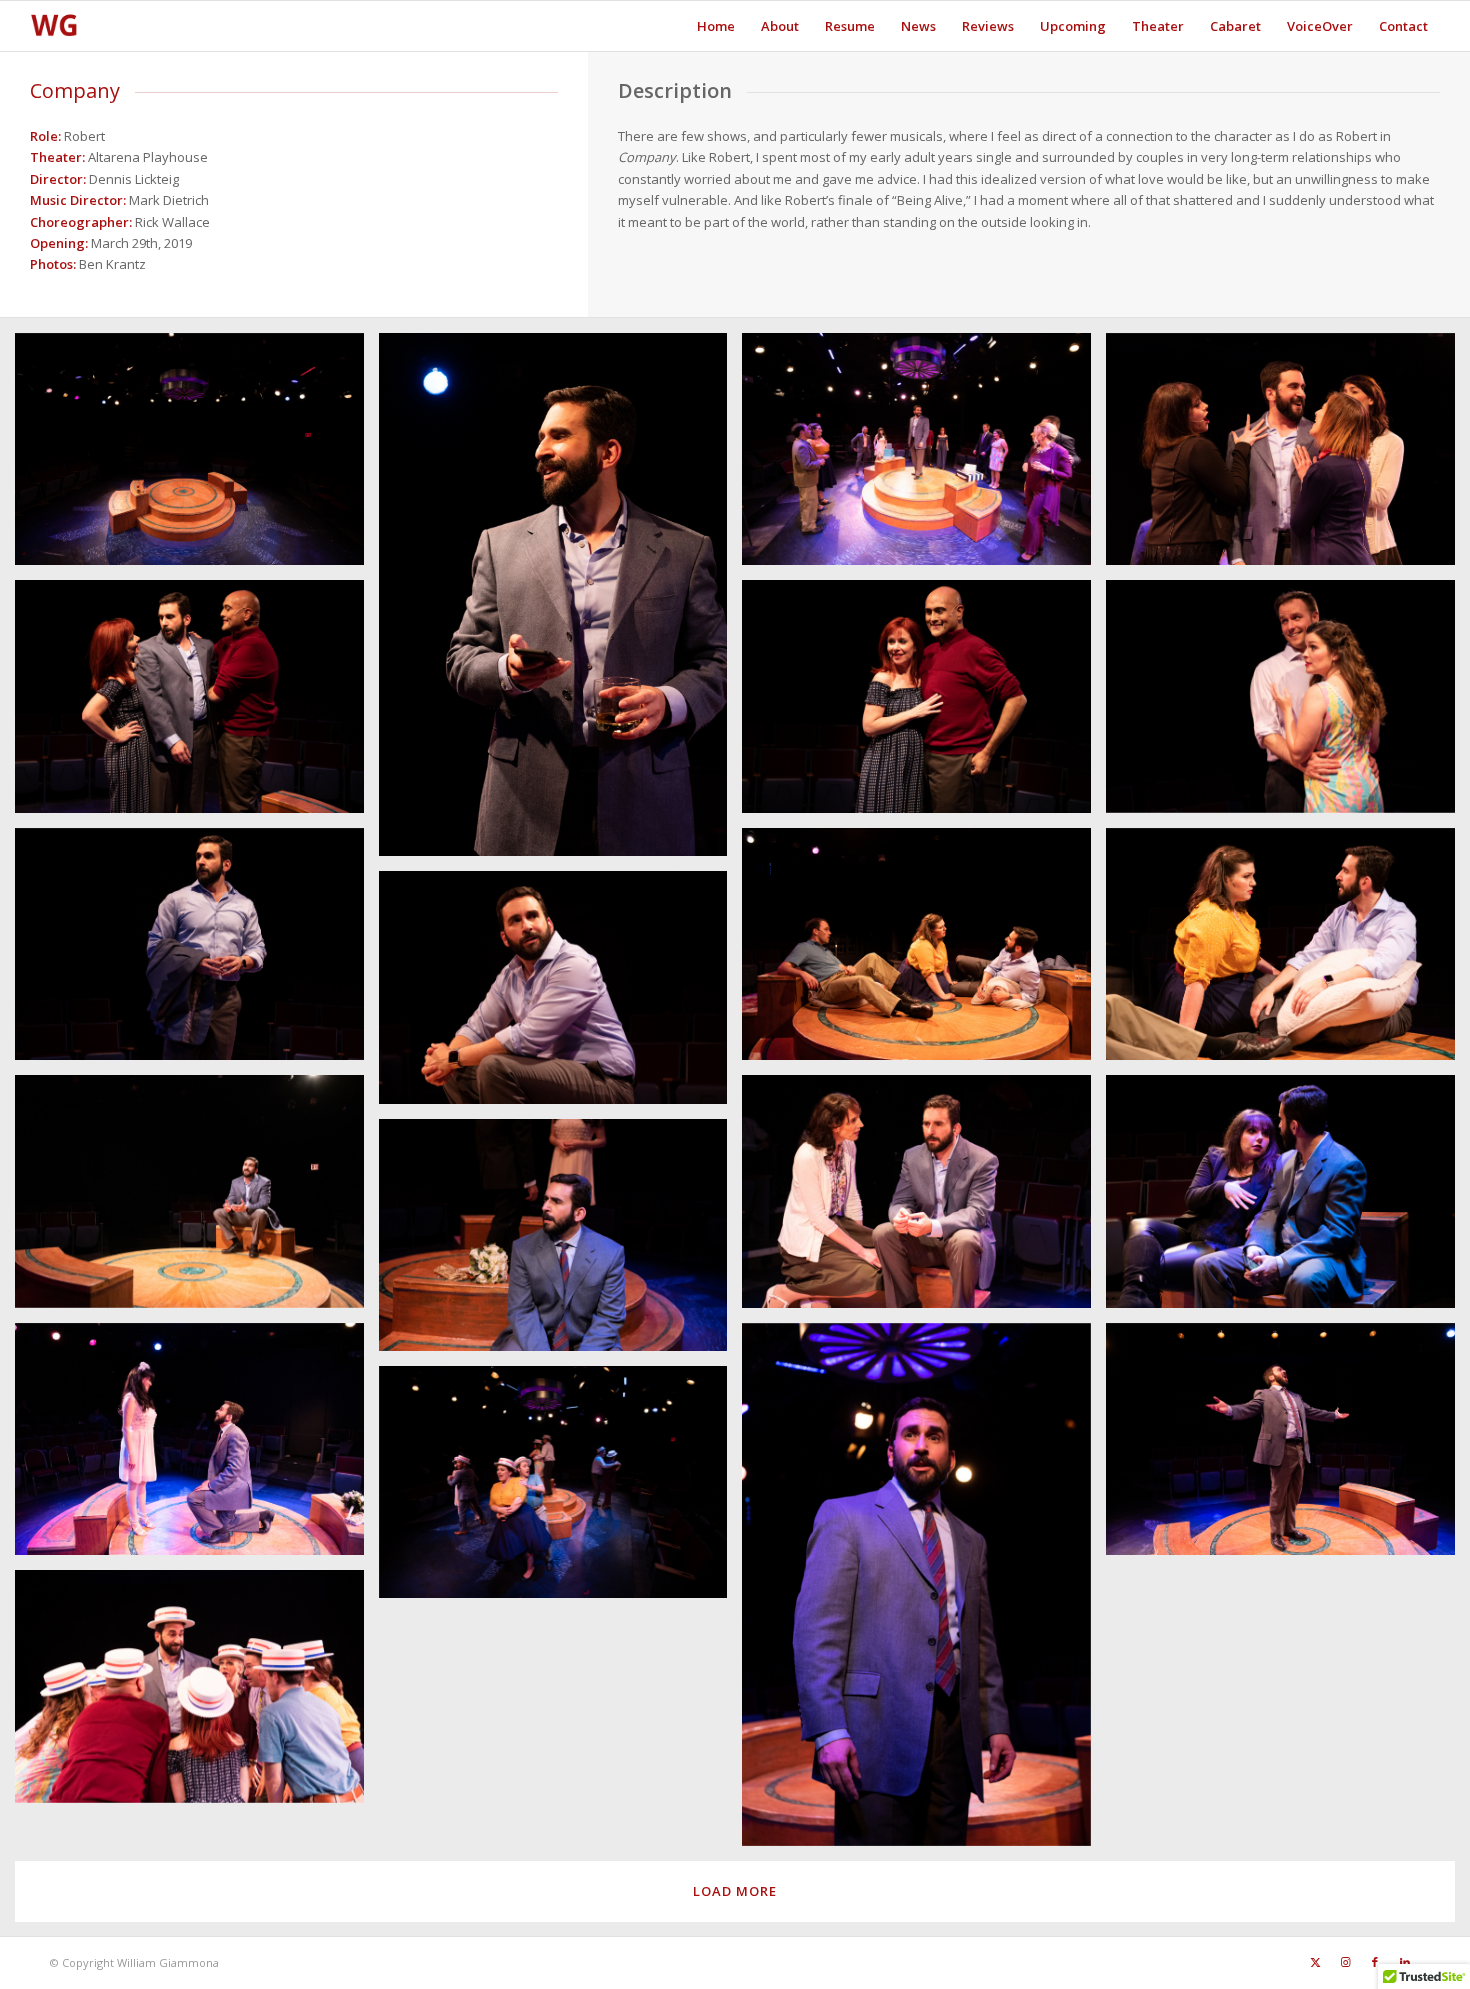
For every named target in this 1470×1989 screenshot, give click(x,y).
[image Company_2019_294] (561, 1489)
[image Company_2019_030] (924, 456)
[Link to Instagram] (1345, 1962)
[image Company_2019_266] (924, 1592)
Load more (735, 1891)
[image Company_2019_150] (561, 994)
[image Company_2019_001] (197, 456)
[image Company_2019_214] (1288, 1198)
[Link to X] (1315, 1962)
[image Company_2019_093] (924, 703)
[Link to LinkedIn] (1405, 1962)
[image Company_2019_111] (197, 951)
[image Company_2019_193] (924, 1198)
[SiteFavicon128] (54, 26)
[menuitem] (716, 26)
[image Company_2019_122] (924, 951)
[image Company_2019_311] (197, 1693)
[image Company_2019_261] (197, 1446)
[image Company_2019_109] (1288, 703)
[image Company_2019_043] (1288, 456)
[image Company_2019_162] (197, 1198)
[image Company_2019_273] (1288, 1446)
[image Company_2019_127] (1288, 951)
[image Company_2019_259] (561, 1242)
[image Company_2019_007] (561, 602)
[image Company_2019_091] (197, 703)
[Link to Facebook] (1375, 1962)
